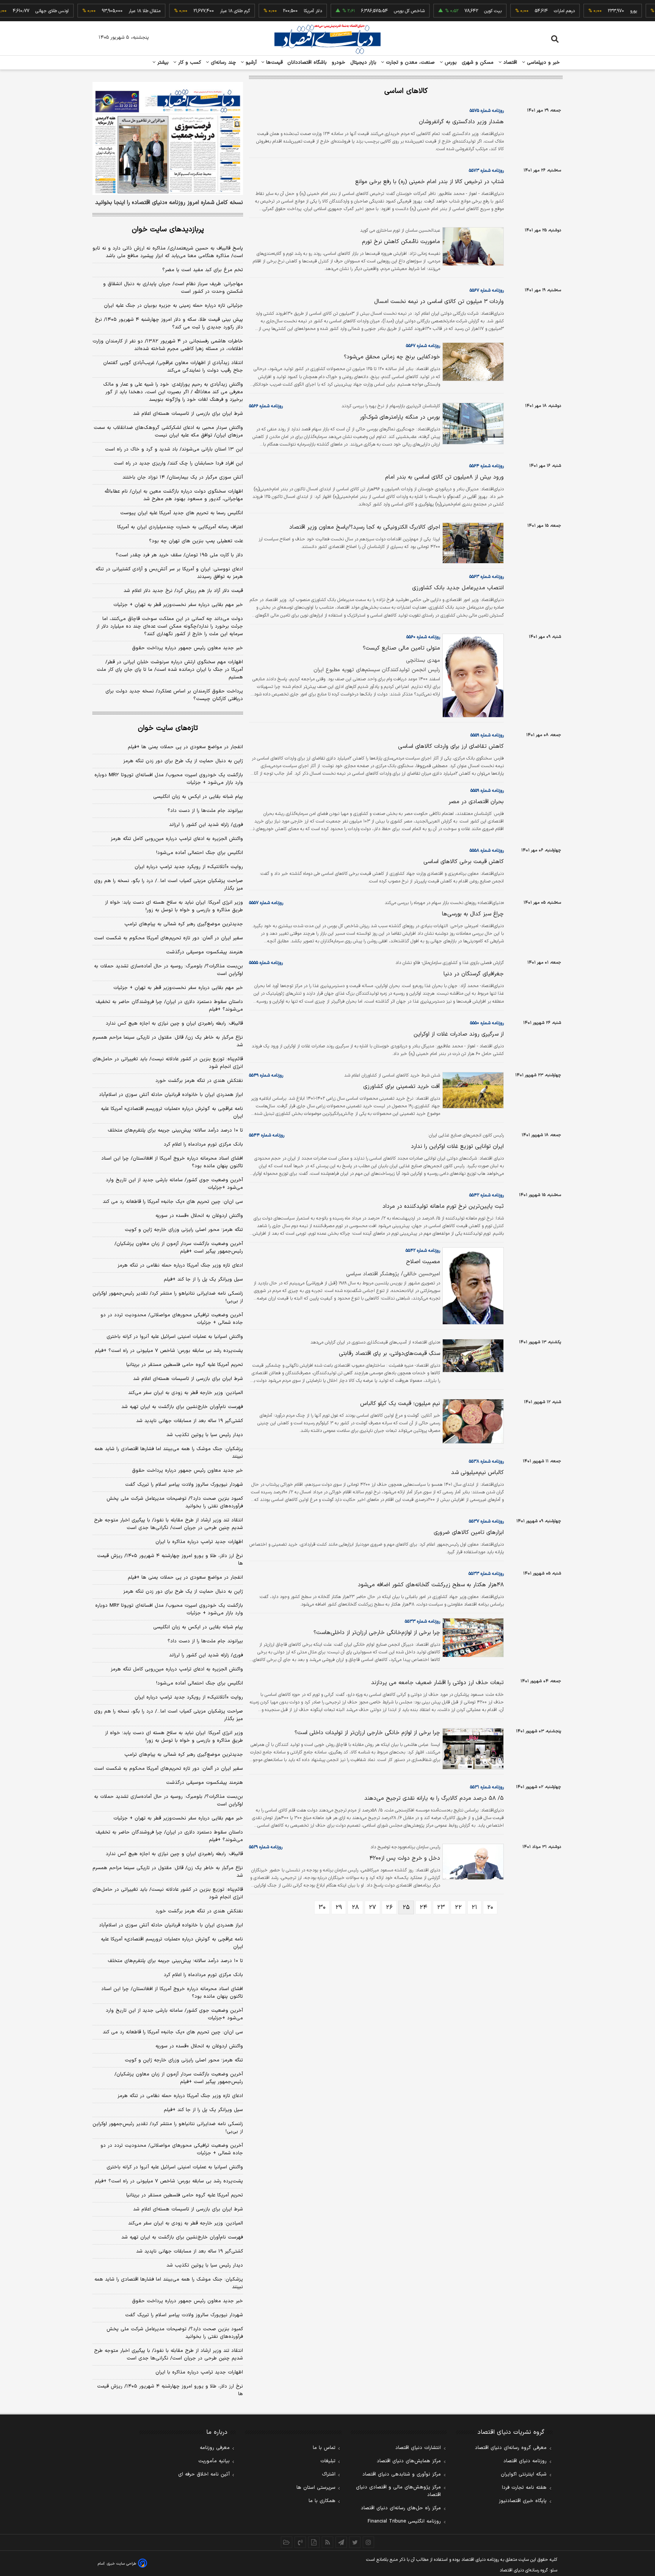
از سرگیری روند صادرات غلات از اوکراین (459, 1034)
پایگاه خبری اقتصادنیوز (523, 2501)
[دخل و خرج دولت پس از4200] (472, 1862)
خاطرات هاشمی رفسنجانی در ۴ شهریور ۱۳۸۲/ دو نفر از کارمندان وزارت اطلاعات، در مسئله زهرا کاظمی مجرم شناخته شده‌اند (168, 345)
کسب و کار (189, 63)
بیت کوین (461, 11)
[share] (314, 2542)
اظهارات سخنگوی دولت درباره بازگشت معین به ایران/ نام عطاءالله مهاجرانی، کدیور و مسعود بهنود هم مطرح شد (174, 495)
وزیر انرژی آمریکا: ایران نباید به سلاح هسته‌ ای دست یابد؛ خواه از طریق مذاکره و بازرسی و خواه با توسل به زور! (174, 906)
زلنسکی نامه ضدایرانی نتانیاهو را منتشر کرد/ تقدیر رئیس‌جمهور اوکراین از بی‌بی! (168, 1297)
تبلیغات (328, 2461)
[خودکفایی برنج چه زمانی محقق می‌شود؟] (472, 362)
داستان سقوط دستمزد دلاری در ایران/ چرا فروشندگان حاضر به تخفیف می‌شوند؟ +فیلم (169, 1006)
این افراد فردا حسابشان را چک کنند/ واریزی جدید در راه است (178, 463)
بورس (450, 63)
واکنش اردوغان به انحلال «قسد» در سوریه (199, 1216)
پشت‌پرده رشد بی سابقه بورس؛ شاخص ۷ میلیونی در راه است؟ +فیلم (169, 1351)
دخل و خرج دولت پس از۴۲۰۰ (405, 1858)
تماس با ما (324, 2448)
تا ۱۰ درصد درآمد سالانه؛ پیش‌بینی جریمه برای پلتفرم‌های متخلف (175, 1130)
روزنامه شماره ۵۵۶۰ (423, 637)
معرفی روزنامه (215, 2448)
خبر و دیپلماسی (543, 63)
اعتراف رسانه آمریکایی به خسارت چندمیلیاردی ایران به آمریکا (180, 527)
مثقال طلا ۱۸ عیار (113, 11)
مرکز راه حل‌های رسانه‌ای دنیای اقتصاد (401, 2508)
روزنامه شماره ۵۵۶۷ (487, 290)
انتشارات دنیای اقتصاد (418, 2448)
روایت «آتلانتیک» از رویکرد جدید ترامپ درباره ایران (189, 867)
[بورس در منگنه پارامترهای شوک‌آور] (472, 424)
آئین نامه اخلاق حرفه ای (204, 2474)
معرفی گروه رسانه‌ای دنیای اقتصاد (511, 2448)
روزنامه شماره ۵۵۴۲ (487, 1195)
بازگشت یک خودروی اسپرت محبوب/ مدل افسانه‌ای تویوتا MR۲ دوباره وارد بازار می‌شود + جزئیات (169, 779)
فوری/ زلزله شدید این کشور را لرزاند (206, 825)
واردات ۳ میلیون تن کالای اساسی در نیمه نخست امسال (439, 302)
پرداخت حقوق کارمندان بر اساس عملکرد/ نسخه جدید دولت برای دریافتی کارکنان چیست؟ (174, 695)
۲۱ (474, 1907)
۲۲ (458, 1907)
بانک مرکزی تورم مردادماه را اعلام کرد (203, 1144)
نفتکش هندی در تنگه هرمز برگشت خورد (199, 1081)
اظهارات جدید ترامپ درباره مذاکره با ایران (199, 1542)
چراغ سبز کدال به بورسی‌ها (473, 914)
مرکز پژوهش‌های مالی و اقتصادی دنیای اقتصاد (398, 2491)
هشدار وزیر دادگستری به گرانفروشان (461, 122)
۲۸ (355, 1907)
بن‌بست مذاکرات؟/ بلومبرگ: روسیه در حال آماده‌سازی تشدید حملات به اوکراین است (168, 970)
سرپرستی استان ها (316, 2488)
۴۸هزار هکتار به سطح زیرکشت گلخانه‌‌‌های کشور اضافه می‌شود (431, 1585)
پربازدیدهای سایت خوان (168, 230)
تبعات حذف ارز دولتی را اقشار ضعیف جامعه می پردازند (437, 1683)
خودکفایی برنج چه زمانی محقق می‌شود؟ (392, 357)
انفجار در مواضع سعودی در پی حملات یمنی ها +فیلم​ (185, 747)
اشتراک (329, 2474)
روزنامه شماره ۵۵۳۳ (486, 1574)
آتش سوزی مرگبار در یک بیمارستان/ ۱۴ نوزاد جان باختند (183, 477)
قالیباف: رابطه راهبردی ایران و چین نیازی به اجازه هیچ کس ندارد (174, 1023)
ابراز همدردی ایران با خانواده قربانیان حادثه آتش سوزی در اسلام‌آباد (171, 1095)
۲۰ (490, 1907)
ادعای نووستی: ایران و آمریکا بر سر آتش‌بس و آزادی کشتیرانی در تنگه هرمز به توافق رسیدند (169, 573)
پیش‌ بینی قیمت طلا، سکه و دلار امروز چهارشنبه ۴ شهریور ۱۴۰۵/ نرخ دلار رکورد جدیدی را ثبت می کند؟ (169, 323)
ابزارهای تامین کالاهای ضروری (469, 1533)
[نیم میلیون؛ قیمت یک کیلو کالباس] (472, 1421)
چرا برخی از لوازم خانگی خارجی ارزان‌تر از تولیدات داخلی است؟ (367, 1733)
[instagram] (368, 2542)
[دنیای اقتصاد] (327, 39)
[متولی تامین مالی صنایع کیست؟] (472, 676)
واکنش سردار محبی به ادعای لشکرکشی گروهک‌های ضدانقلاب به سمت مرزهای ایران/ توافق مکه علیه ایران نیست (168, 432)
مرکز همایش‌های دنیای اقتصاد (409, 2461)
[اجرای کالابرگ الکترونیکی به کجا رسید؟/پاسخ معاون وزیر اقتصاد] (472, 543)
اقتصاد (509, 63)
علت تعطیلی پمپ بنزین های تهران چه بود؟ (196, 541)
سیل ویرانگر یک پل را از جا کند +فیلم (203, 1279)
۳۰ (322, 1907)
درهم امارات (532, 11)
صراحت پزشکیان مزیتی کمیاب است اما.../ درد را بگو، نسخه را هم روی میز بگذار (168, 885)
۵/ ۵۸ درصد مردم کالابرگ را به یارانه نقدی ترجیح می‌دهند (434, 1798)
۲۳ (441, 1907)
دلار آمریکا (281, 11)
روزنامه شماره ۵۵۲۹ (266, 1847)
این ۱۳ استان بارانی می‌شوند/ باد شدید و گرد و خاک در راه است (174, 449)
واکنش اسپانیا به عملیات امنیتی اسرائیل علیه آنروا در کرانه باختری (175, 1337)
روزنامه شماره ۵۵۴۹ (266, 1075)
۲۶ (389, 1907)
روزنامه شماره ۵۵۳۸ (486, 1461)
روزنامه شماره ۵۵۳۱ (487, 1787)
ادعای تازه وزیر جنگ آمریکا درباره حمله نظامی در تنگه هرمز (180, 1265)
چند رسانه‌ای (223, 63)
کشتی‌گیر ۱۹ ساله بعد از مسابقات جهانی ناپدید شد (190, 1421)
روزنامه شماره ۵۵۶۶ (266, 406)
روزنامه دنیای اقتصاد (525, 2461)
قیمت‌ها (273, 63)
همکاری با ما (322, 2501)
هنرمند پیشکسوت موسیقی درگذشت (204, 952)
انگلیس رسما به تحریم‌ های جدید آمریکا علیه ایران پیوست (182, 513)
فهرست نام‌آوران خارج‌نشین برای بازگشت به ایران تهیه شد (182, 1407)
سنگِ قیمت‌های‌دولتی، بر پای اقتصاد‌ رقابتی (389, 1354)
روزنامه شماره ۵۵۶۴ (487, 466)
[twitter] (355, 2542)
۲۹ (339, 1907)
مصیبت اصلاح (423, 1262)
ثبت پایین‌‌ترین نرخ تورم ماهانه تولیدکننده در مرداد (443, 1206)
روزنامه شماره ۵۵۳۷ (486, 1521)
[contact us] (300, 2542)
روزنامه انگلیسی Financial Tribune (404, 2521)
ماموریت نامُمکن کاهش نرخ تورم (401, 242)
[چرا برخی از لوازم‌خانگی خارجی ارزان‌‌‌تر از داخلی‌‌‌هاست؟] (472, 1638)
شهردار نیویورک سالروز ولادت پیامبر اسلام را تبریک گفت (184, 1485)
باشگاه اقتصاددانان (307, 63)
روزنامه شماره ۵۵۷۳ (486, 171)
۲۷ (372, 1907)
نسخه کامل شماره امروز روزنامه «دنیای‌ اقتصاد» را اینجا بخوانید (169, 203)
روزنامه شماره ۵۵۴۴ (267, 1135)
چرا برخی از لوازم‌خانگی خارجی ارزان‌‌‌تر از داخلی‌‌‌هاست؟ (377, 1633)
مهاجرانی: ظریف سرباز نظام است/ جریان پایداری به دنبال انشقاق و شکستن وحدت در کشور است (173, 288)
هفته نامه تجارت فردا (524, 2488)
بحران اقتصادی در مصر (476, 802)
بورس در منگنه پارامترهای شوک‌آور (400, 417)
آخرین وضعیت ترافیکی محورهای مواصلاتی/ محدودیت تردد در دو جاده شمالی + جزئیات (172, 1319)
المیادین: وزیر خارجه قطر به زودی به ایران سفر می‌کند (186, 1393)
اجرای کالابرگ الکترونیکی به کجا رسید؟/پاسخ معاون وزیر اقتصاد (365, 527)
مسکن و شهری (478, 63)
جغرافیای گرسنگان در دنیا (474, 974)
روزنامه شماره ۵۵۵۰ (487, 1023)
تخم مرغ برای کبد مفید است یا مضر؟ (203, 270)
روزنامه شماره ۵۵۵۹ (487, 735)
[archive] (287, 2542)
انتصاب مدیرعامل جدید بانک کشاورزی (458, 588)
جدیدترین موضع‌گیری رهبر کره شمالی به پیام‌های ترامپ (184, 924)
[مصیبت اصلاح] (472, 1286)
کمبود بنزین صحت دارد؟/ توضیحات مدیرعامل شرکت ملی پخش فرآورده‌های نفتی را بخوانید (175, 1502)
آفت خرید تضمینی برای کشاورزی (402, 1087)
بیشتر (162, 63)
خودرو (339, 63)
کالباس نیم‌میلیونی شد (477, 1473)
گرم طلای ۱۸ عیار (203, 11)
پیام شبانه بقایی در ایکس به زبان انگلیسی (198, 797)
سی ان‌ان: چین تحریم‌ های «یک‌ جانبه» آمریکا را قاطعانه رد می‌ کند (173, 1202)
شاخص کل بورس (377, 11)
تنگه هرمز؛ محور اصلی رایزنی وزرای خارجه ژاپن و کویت (184, 1230)
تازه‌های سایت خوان (168, 728)
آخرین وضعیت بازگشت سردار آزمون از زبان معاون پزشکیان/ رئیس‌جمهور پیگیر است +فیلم (179, 1248)
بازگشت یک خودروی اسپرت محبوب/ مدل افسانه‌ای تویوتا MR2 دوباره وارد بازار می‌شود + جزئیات (169, 1609)
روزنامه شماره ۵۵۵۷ (266, 903)
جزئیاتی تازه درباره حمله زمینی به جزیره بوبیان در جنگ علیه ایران (173, 306)
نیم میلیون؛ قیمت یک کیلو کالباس (400, 1404)
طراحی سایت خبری (121, 2564)
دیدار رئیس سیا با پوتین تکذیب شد (205, 1435)
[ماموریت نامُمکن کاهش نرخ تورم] (472, 246)
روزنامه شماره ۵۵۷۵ (487, 111)
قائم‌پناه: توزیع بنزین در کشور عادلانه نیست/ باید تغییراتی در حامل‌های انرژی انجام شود (168, 1063)
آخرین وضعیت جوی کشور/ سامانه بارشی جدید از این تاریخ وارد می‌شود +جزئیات (174, 1184)
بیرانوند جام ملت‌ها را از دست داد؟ (205, 811)
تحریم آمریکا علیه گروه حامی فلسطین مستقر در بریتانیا (185, 1365)
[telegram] (341, 2542)
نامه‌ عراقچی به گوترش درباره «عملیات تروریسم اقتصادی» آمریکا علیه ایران (172, 1113)
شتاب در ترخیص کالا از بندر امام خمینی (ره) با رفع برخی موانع (429, 182)
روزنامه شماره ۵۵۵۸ (487, 851)
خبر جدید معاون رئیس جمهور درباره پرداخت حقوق (187, 648)
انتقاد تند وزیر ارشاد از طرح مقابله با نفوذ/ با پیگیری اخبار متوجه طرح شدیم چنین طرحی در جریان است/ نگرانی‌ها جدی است (168, 1524)
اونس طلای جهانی (20, 11)
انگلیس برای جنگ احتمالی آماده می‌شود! (200, 853)
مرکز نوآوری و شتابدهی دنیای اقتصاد (402, 2474)
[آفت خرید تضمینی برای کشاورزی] (472, 1090)
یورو (602, 11)
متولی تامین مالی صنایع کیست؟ (401, 648)
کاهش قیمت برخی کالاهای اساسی (464, 862)
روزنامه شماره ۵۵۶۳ (487, 577)
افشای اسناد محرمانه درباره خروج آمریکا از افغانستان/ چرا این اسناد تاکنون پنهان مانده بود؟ (172, 1162)
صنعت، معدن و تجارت (410, 63)
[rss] (327, 2542)
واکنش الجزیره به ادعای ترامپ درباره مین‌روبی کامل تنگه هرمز (177, 839)
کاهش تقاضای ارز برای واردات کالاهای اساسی (451, 746)
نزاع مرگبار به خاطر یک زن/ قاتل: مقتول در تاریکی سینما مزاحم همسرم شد (168, 1041)
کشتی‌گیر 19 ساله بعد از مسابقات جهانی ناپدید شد (190, 2251)
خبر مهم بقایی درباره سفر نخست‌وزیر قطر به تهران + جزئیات (178, 605)
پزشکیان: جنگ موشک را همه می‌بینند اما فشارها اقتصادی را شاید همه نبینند (169, 1453)
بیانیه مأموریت (214, 2461)
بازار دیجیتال (363, 63)
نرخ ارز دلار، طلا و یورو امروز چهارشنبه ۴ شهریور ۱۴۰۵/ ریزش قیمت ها (170, 1560)
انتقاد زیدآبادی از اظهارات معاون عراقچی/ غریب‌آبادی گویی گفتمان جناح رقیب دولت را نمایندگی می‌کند (173, 367)
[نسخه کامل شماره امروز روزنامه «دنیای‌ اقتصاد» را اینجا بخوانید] (168, 138)
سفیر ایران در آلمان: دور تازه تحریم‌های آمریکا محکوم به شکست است (168, 938)
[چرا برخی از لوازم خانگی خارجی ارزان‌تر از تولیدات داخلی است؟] (472, 1749)
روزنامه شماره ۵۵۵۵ (266, 963)
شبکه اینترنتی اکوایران (524, 2474)
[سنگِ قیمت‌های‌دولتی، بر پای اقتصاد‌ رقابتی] (472, 1356)
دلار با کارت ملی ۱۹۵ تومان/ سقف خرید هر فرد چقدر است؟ (179, 555)
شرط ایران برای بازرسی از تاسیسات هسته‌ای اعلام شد (188, 414)
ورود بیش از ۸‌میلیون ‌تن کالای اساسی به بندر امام (444, 477)
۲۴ (423, 1907)
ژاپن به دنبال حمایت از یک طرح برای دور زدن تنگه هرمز (183, 761)
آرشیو (250, 63)
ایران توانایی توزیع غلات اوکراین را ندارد (457, 1147)
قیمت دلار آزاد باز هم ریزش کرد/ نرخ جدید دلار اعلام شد (183, 591)
